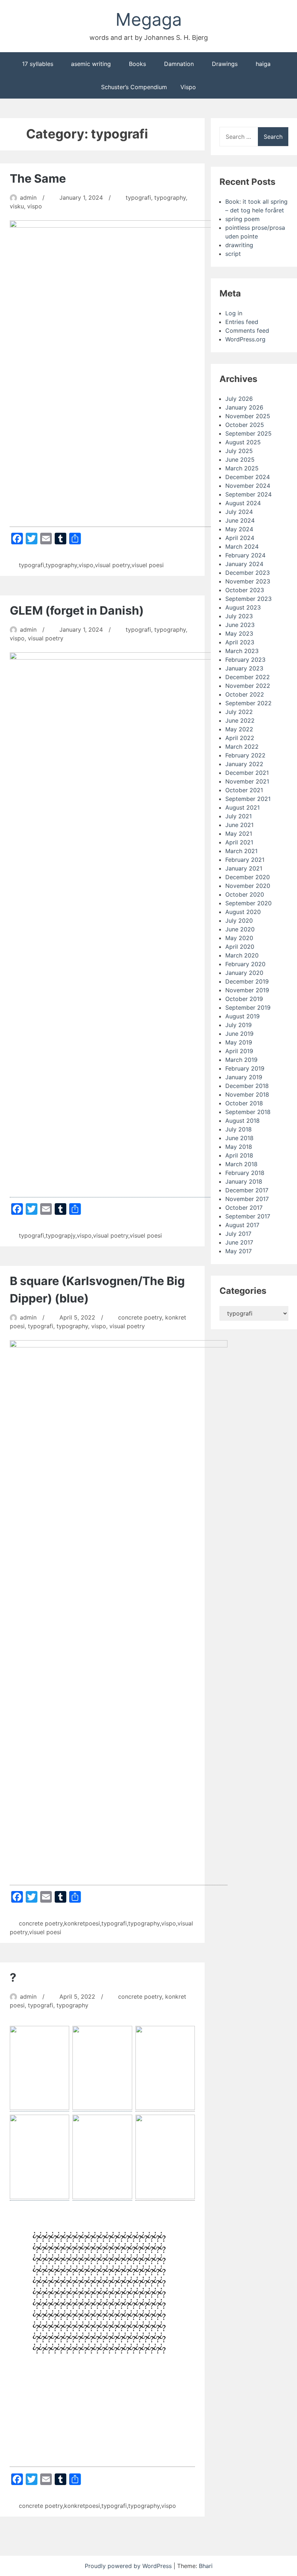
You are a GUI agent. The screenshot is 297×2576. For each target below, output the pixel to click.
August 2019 (242, 1016)
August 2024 (243, 503)
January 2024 (244, 564)
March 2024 (242, 547)
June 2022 (240, 720)
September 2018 (248, 1112)
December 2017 (247, 1190)
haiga (263, 64)
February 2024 (245, 555)
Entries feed (242, 322)
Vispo (188, 87)
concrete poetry (140, 1317)
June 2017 (239, 1242)
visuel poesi (148, 565)
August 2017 (242, 1225)
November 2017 (247, 1199)
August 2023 (243, 607)
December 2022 (248, 677)
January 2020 (244, 973)
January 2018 (244, 1181)
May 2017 (239, 1251)
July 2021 (239, 816)
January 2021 (244, 868)
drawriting (239, 245)
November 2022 (248, 686)
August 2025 (243, 442)
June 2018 (239, 1138)
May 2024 (239, 529)
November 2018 (247, 1094)
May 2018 (239, 1147)
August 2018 (242, 1121)
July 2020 (239, 921)
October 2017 (244, 1208)
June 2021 (239, 825)
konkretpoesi (82, 1923)
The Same (38, 178)
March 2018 (241, 1164)
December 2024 (248, 477)
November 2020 (248, 886)
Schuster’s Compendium (134, 87)
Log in (234, 313)
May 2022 (239, 729)
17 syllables (38, 64)
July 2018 (239, 1129)
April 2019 (239, 1051)
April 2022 (240, 738)
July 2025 (239, 451)
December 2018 (247, 1086)
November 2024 (248, 486)
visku (17, 206)
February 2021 (245, 860)
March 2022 (242, 747)
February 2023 (245, 660)
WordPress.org (245, 339)
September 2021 (248, 799)
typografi (138, 198)
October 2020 (245, 894)
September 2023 (248, 599)
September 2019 (248, 1007)
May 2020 (239, 938)
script (233, 254)
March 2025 (242, 468)
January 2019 (244, 1077)
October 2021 (244, 790)
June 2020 (240, 929)
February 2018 (245, 1173)
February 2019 (245, 1068)
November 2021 (247, 781)
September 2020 (248, 903)
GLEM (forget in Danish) (77, 610)
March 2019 (241, 1060)
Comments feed (247, 331)
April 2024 (240, 538)
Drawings (225, 64)
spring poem (242, 219)
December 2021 (247, 773)
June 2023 (240, 625)
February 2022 (245, 755)
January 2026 (244, 407)
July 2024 (239, 512)
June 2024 (240, 520)
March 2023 (242, 651)
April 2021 (239, 842)
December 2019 (247, 981)
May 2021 (239, 834)
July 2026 (239, 399)
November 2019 (247, 990)
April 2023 (240, 642)
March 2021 (241, 851)
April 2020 (240, 947)
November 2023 (248, 581)
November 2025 (248, 416)
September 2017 (248, 1216)
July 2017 (238, 1234)
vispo (35, 206)
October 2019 (244, 999)
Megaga (149, 19)
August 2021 (242, 807)
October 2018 (244, 1103)
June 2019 (239, 1034)
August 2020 (243, 912)
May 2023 (239, 633)
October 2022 (245, 694)
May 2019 (239, 1042)
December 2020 (248, 877)
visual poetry (112, 565)
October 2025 (245, 425)
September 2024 (248, 494)
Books (137, 64)
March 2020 (242, 955)
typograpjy (60, 1235)
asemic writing (91, 64)
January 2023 (244, 668)
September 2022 (248, 703)
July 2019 (239, 1025)
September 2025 (248, 433)
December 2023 (248, 573)
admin (28, 198)
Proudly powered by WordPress (129, 2566)
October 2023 (245, 590)
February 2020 (245, 964)
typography (170, 198)
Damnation (179, 64)
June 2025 (240, 460)
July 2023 (239, 616)
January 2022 (244, 764)
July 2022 (239, 712)
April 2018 (239, 1155)
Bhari (206, 2566)
